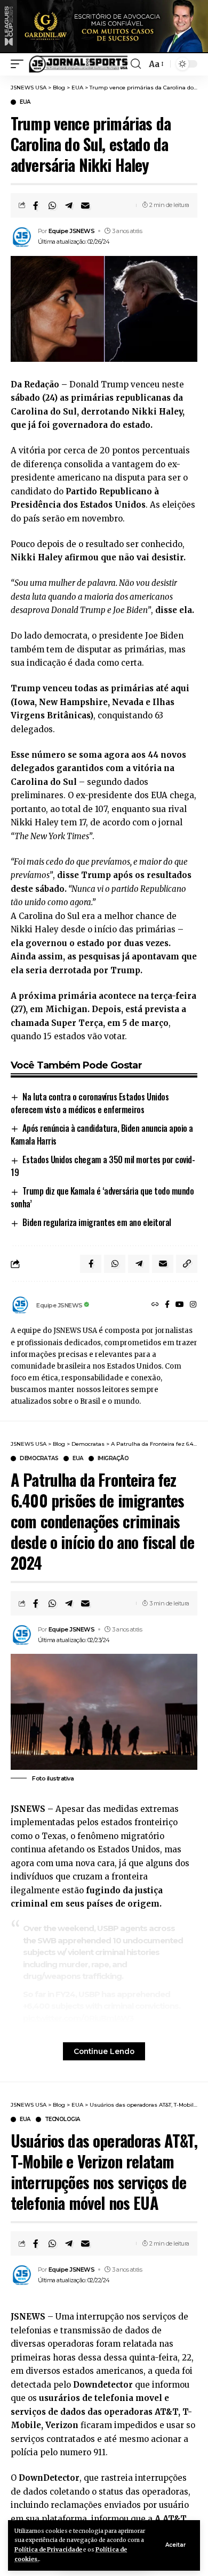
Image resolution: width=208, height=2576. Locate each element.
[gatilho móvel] (20, 64)
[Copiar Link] (187, 1264)
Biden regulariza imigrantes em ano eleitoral (97, 1222)
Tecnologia (62, 2119)
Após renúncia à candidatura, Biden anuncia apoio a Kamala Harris (102, 1134)
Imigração (113, 1459)
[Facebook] (167, 1305)
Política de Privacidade (48, 2550)
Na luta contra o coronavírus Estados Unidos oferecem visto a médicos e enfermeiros (90, 1103)
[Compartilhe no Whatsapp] (52, 205)
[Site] (155, 1305)
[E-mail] (85, 205)
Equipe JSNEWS (72, 231)
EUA (25, 102)
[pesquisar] (136, 64)
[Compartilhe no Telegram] (69, 205)
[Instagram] (193, 1305)
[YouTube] (180, 1305)
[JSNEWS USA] (78, 64)
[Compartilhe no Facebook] (36, 205)
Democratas (39, 1459)
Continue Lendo (104, 2051)
